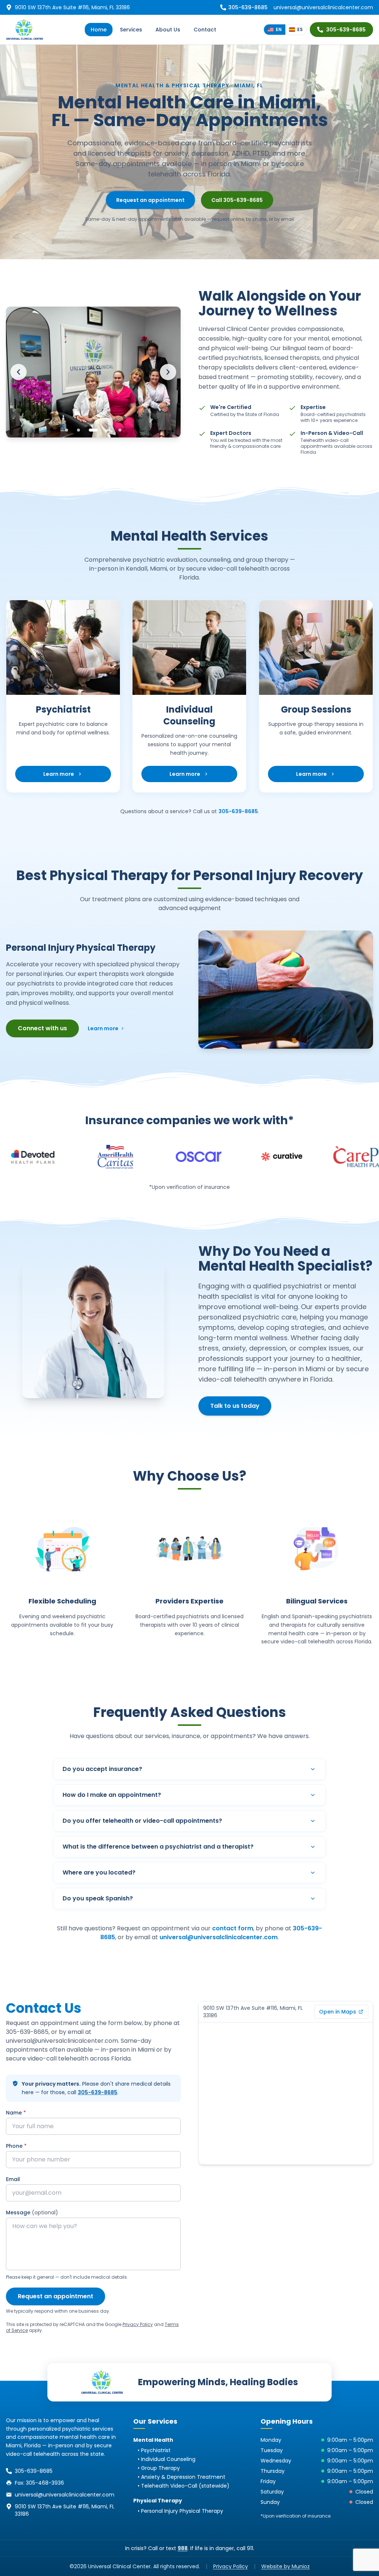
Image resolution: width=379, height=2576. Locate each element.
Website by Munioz (286, 2566)
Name (16, 2113)
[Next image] (168, 372)
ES (300, 29)
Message (32, 2212)
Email (13, 2179)
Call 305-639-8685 (237, 200)
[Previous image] (19, 372)
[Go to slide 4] (108, 430)
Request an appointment (150, 200)
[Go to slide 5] (120, 430)
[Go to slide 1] (67, 430)
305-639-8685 (346, 30)
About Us (168, 30)
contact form (233, 1928)
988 (183, 2548)
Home (99, 30)
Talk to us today (235, 1406)
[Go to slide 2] (78, 430)
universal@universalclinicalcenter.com (323, 7)
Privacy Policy (138, 2324)
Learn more (70, 776)
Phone (16, 2146)
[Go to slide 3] (93, 430)
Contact (205, 30)
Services (131, 30)
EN (279, 29)
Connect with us (42, 1028)
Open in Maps (338, 2012)
